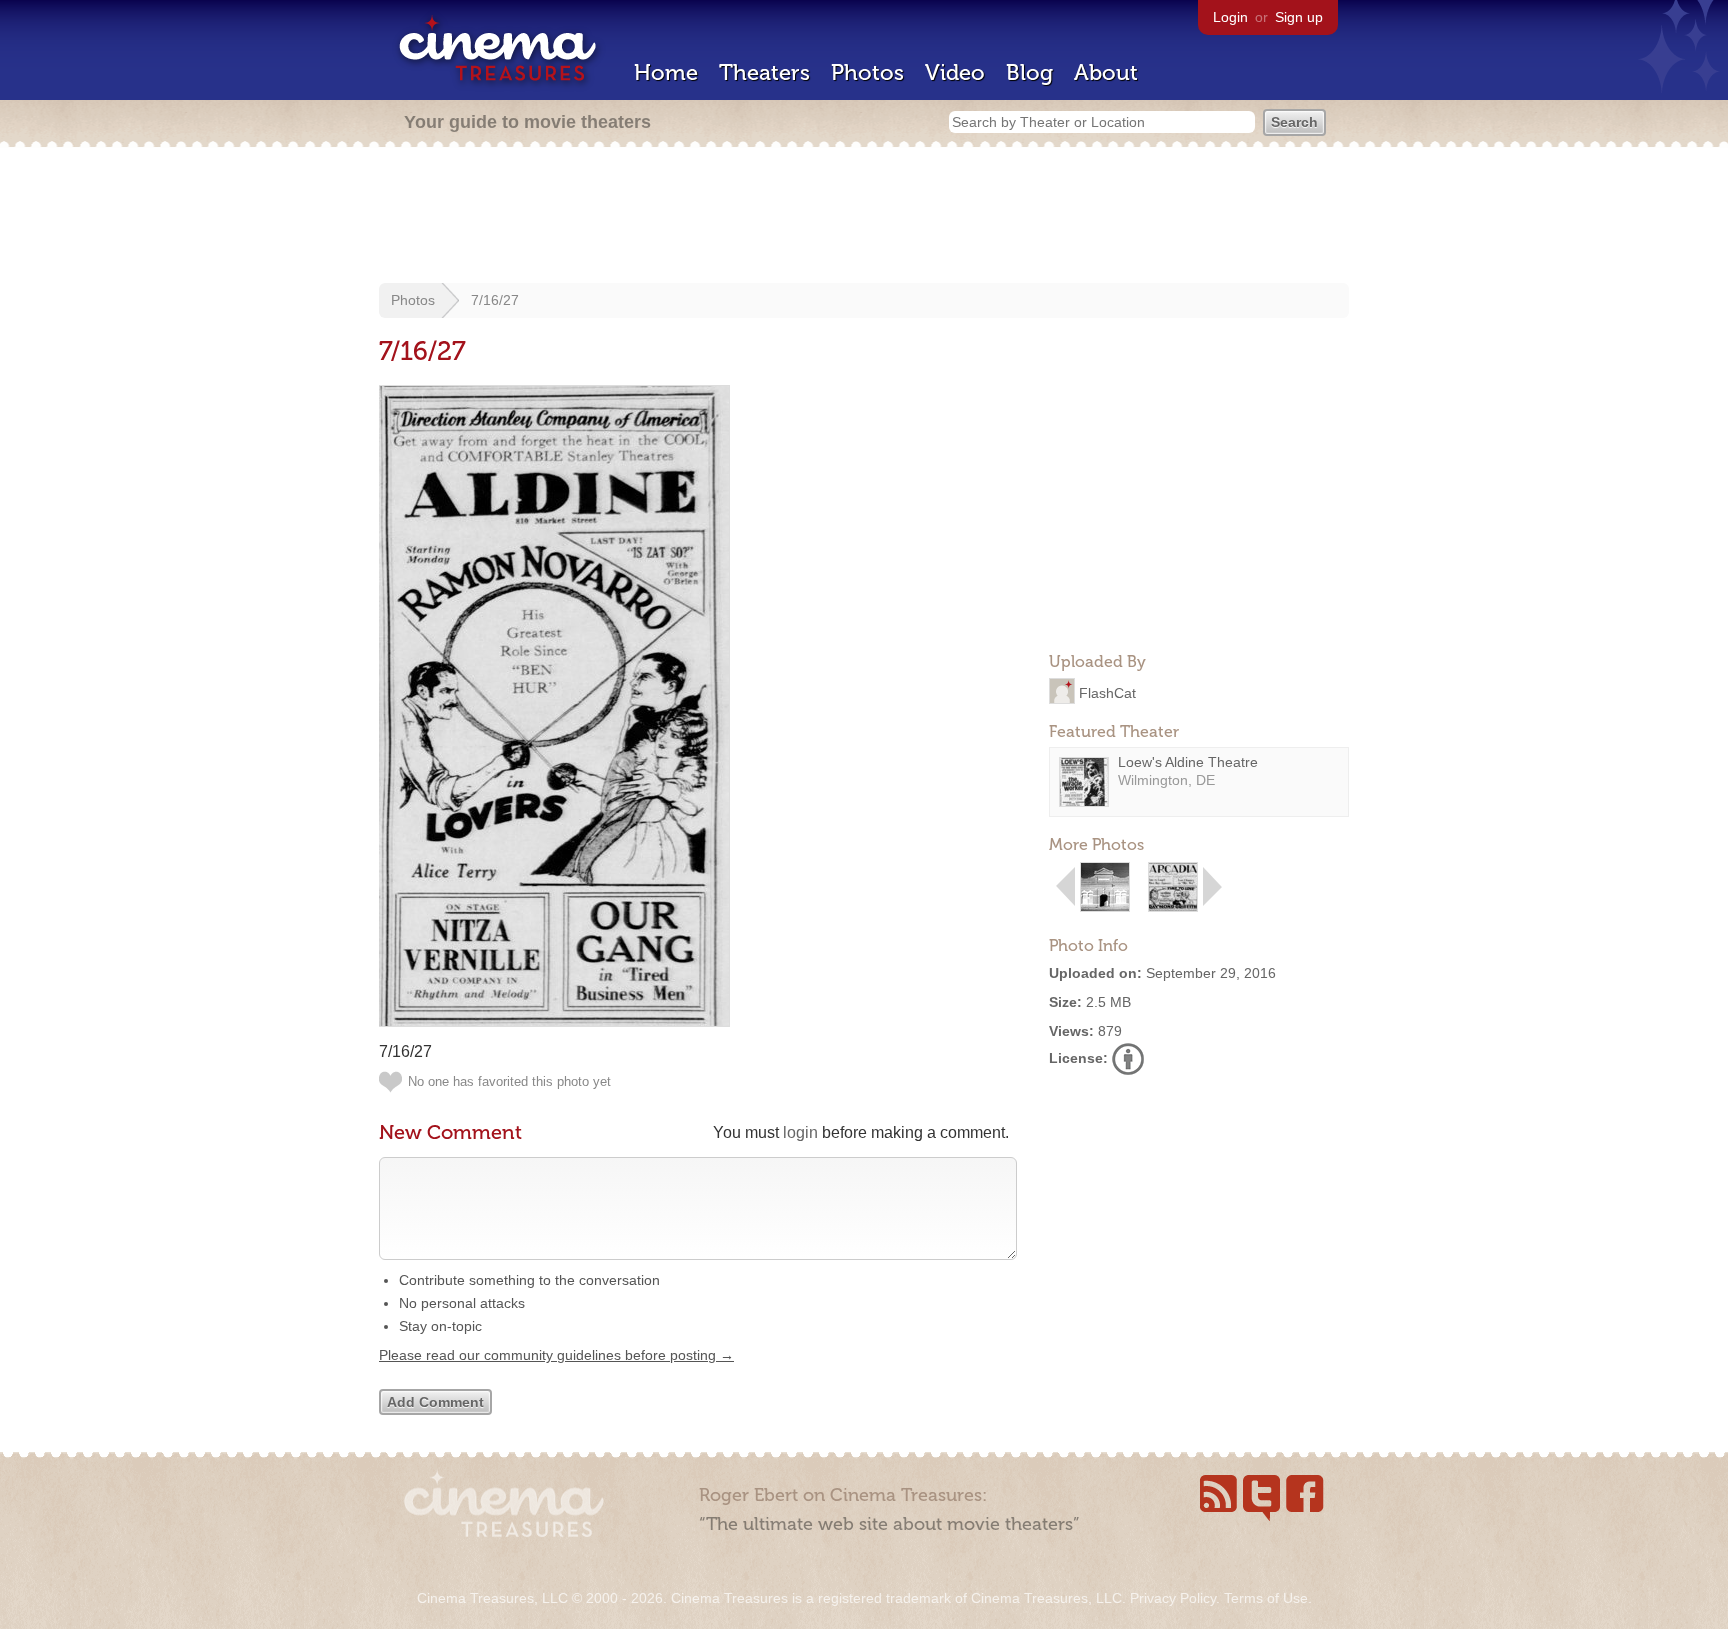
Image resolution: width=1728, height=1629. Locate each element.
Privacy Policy (1173, 1598)
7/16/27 (495, 300)
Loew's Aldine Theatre (1188, 762)
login (800, 1132)
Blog (1029, 72)
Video (955, 72)
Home (666, 72)
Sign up (1299, 17)
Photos (867, 72)
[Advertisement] (864, 217)
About (1106, 72)
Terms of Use (1266, 1598)
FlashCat (1107, 692)
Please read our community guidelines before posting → (556, 1355)
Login (1230, 17)
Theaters (764, 72)
